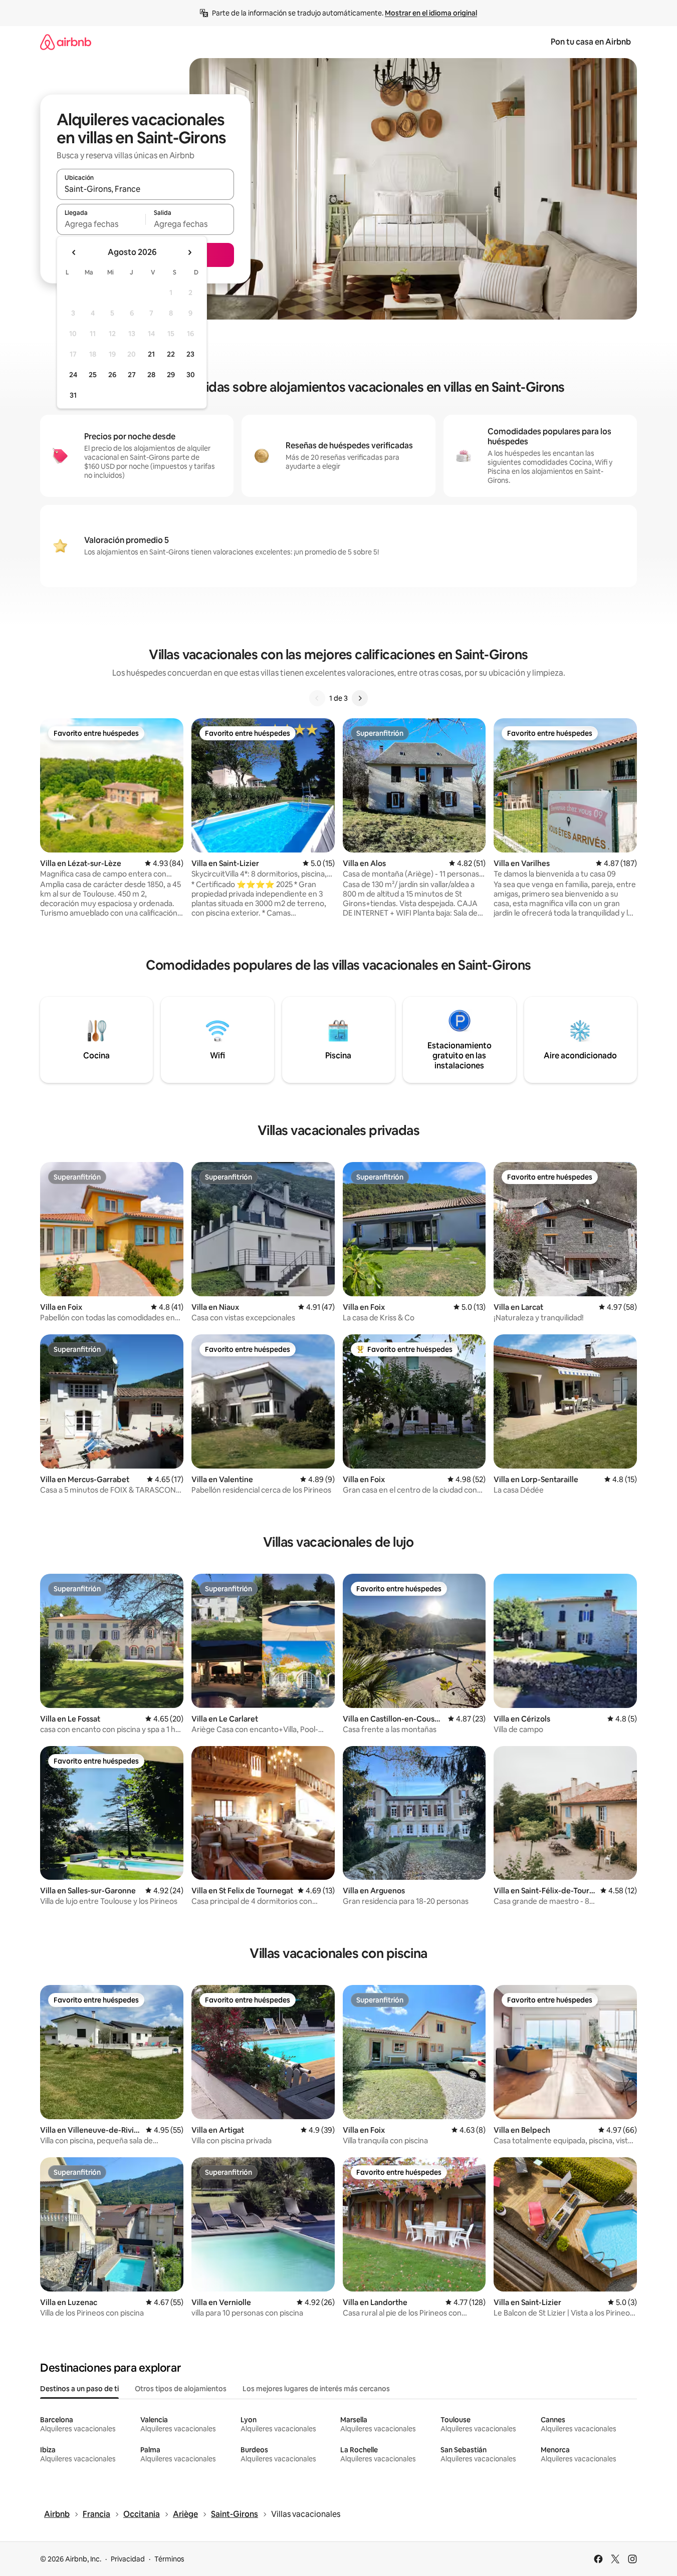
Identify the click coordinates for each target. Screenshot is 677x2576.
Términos (169, 2559)
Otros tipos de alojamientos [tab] (181, 2389)
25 (93, 375)
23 (190, 354)
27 (132, 375)
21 (151, 354)
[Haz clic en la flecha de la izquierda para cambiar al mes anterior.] (74, 252)
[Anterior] (317, 698)
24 (73, 375)
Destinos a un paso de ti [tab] (79, 2389)
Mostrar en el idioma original (431, 13)
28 (151, 375)
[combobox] (145, 189)
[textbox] (101, 224)
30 (191, 375)
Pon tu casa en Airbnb (591, 42)
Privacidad (128, 2559)
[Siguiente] (360, 698)
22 (171, 354)
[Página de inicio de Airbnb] (66, 42)
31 (73, 395)
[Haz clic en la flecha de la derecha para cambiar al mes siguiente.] (189, 252)
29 (171, 375)
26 (112, 375)
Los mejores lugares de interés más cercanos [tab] (316, 2389)
